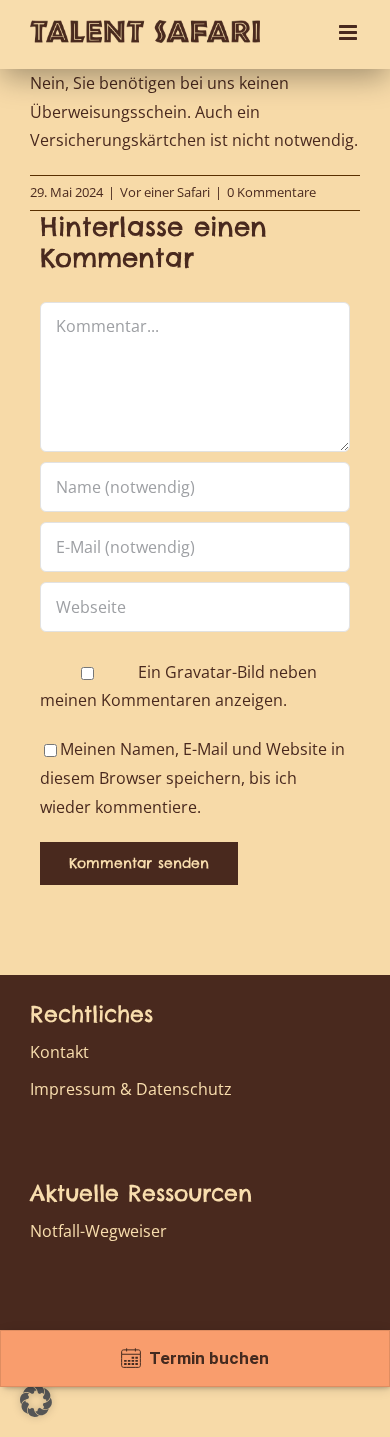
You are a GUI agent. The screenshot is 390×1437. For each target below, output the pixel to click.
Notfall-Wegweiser (98, 1231)
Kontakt (59, 1052)
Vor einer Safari (165, 192)
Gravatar (198, 672)
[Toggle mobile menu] (349, 32)
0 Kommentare (271, 192)
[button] (36, 1401)
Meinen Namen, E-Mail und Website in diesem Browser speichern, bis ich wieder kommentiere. (192, 778)
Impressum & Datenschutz (131, 1089)
